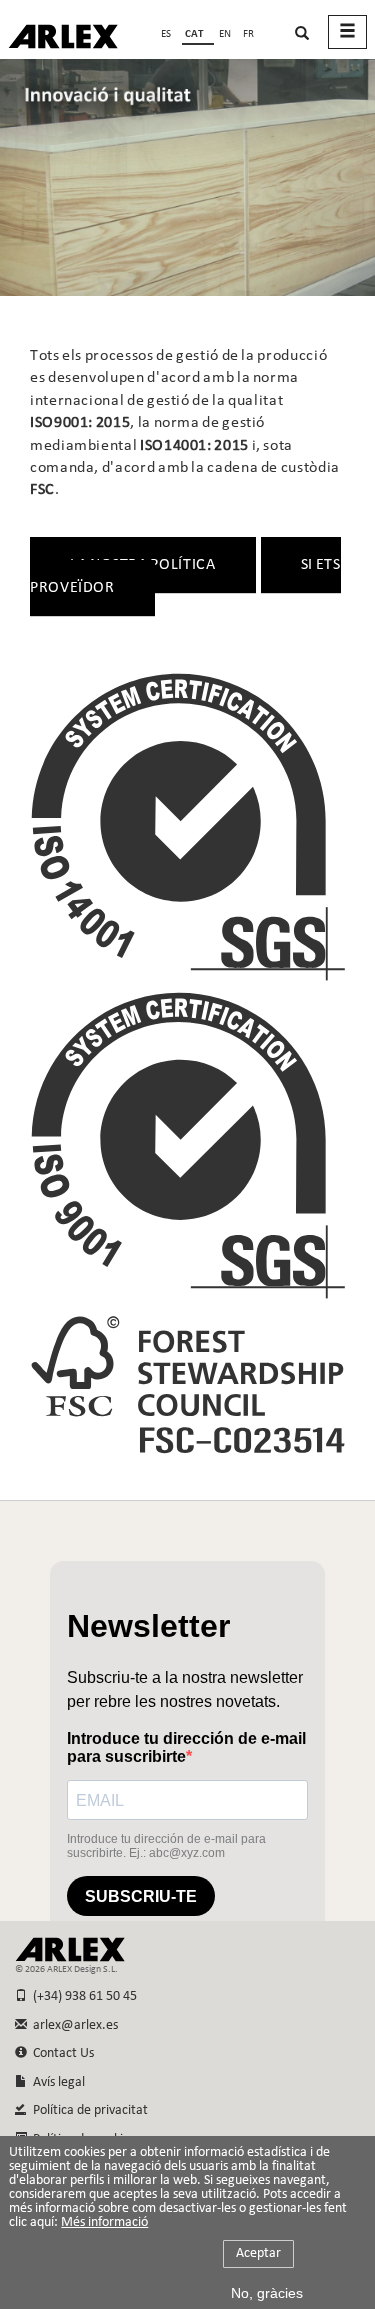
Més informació (104, 2223)
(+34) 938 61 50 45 (82, 1996)
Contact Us (60, 2053)
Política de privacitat (87, 2110)
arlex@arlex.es (72, 2025)
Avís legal (56, 2082)
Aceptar (258, 2253)
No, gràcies (267, 2293)
